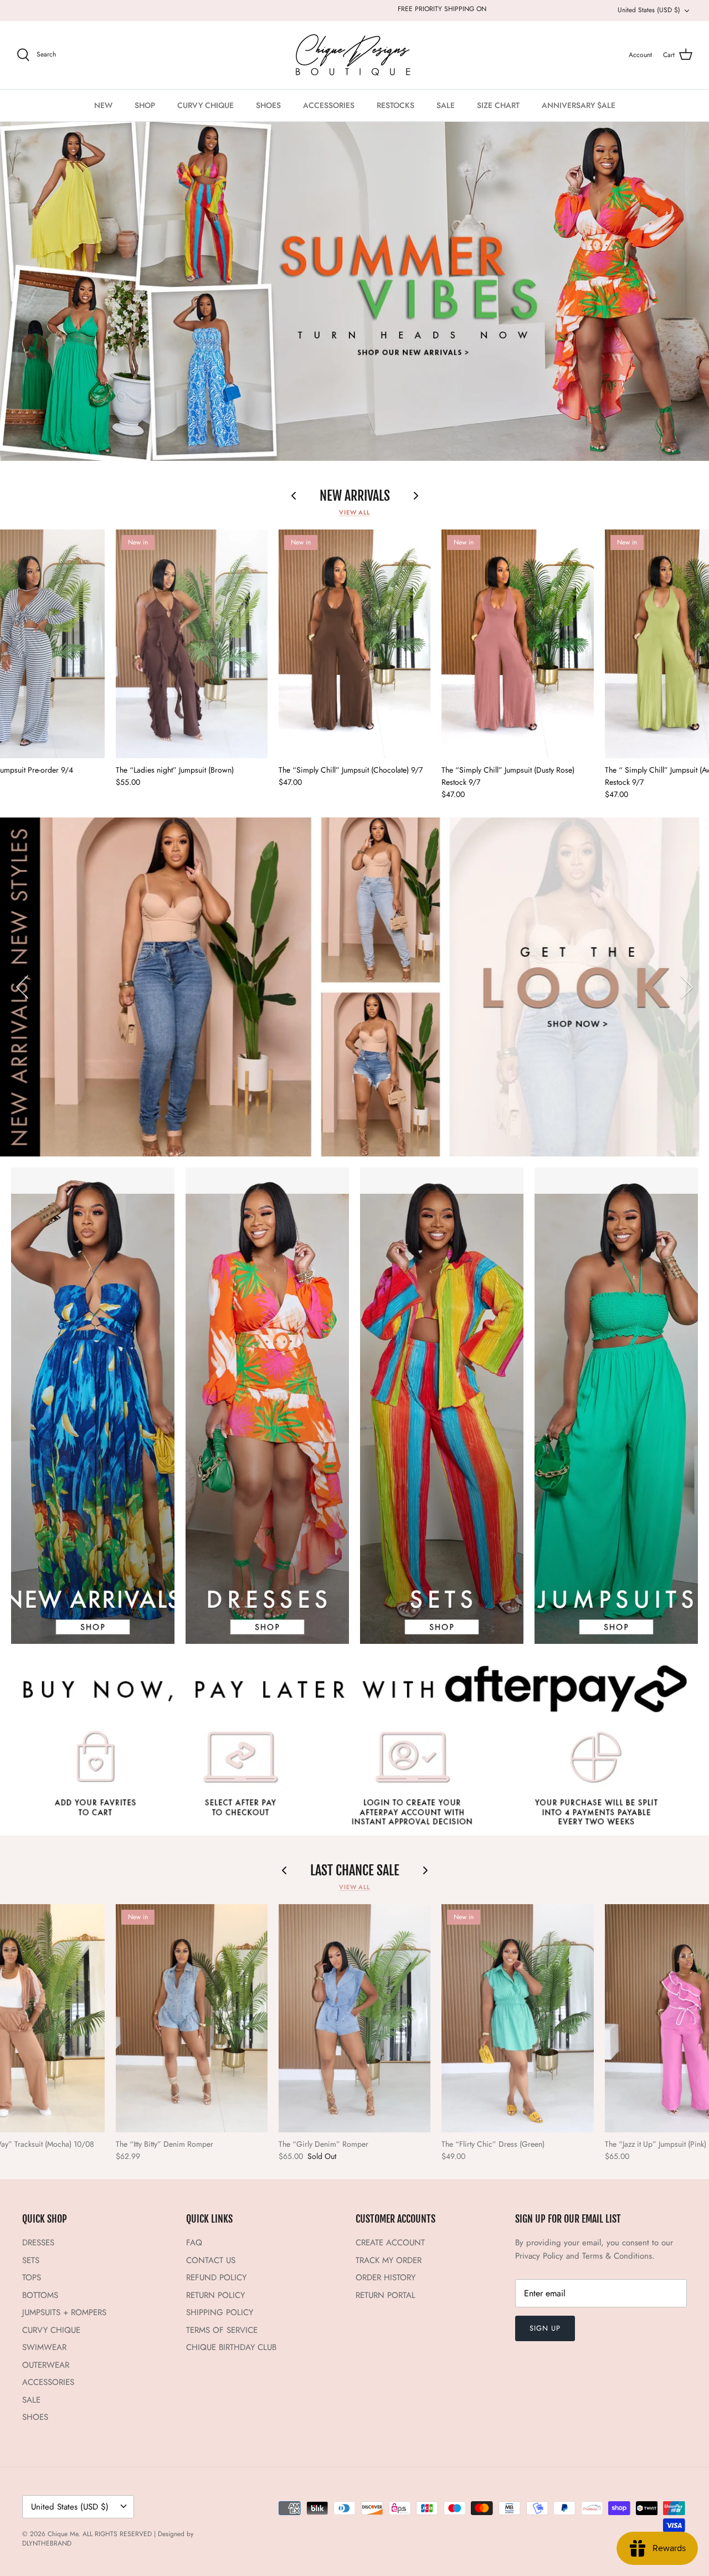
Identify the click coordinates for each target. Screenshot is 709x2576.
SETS (31, 2260)
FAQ (194, 2243)
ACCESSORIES (329, 105)
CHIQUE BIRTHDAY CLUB (231, 2347)
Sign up (545, 2328)
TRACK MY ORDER (389, 2260)
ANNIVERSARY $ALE (579, 105)
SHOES (268, 105)
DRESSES (38, 2243)
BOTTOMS (40, 2295)
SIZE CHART (498, 105)
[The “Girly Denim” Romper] (354, 2018)
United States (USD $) (649, 10)
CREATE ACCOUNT (390, 2243)
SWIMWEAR (44, 2347)
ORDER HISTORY (386, 2277)
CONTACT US (211, 2260)
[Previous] (22, 987)
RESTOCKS (395, 105)
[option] (354, 292)
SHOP (145, 105)
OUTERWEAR (46, 2365)
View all (354, 512)
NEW (103, 105)
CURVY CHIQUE (205, 105)
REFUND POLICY (216, 2277)
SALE (446, 105)
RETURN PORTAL (386, 2295)
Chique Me (63, 2534)
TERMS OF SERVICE (222, 2330)
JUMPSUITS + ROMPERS (64, 2312)
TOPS (32, 2277)
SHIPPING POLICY (220, 2312)
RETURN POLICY (215, 2295)
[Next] (687, 987)
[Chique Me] (354, 55)
